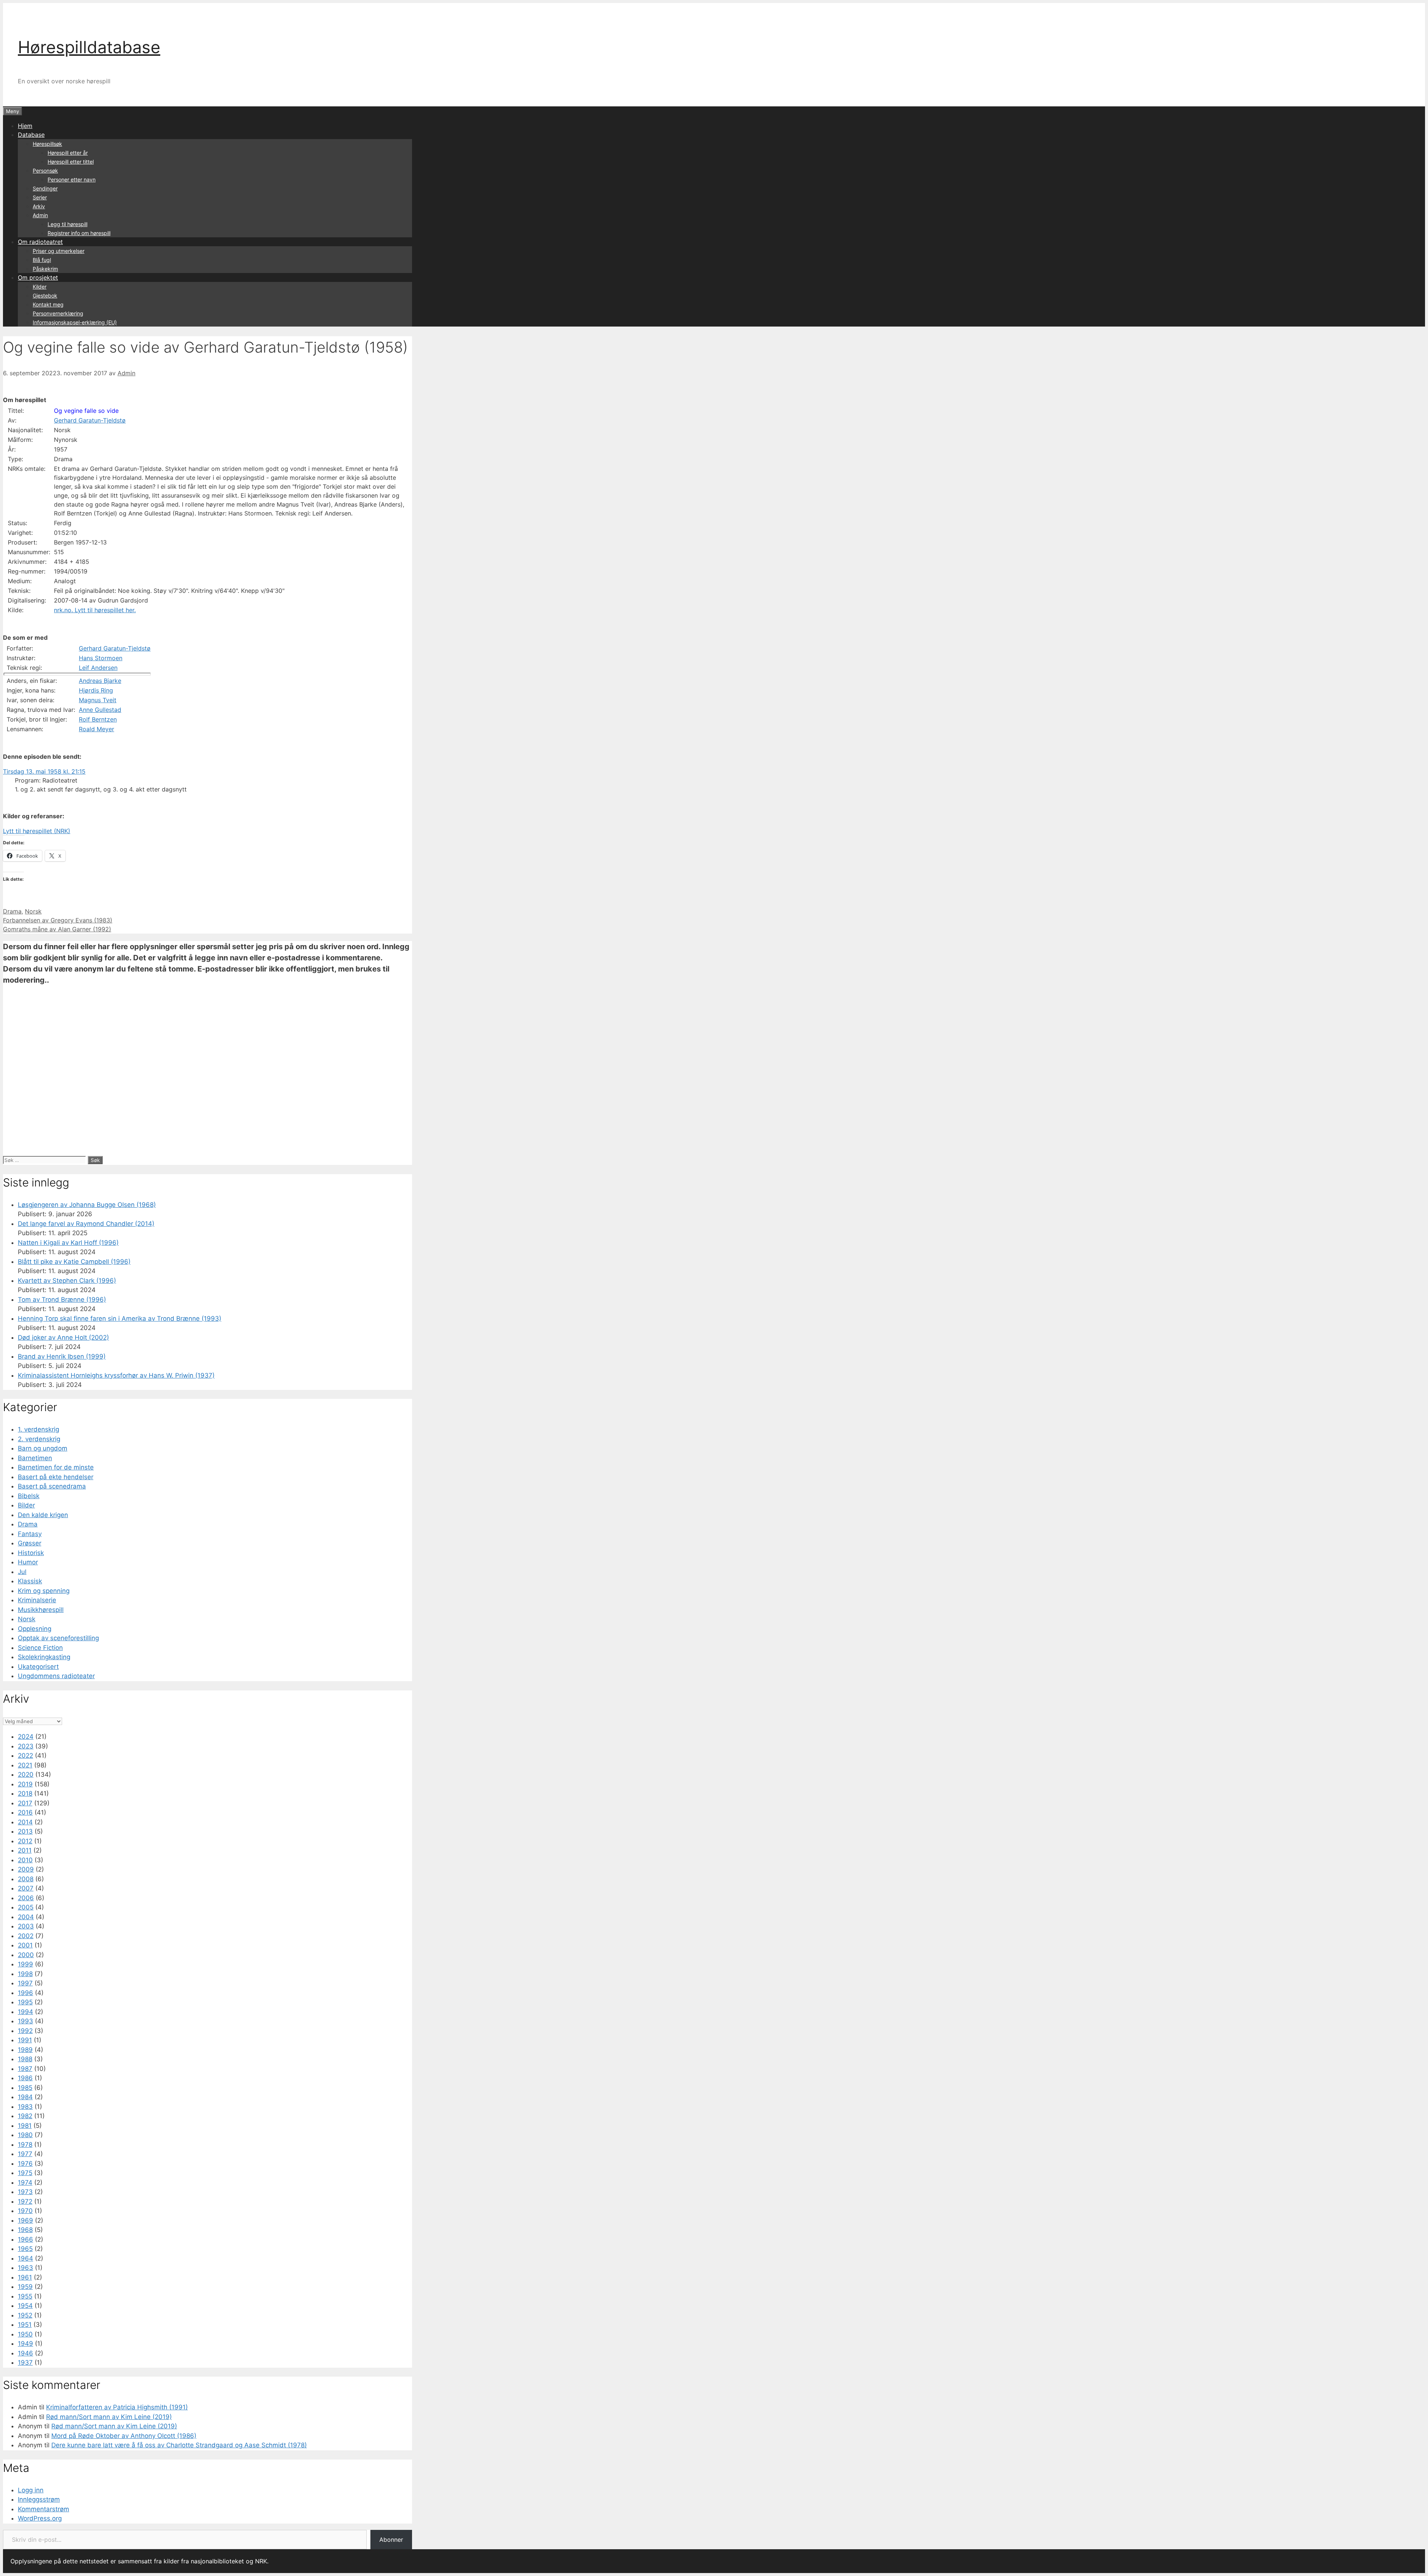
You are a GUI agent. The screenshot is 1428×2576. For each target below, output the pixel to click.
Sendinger (45, 188)
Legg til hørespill (67, 224)
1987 (25, 2069)
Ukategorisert (38, 1667)
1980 (25, 2135)
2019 (25, 1784)
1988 (25, 2059)
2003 (26, 1926)
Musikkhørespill (41, 1610)
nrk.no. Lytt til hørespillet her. (95, 610)
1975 (25, 2173)
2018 (25, 1793)
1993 (25, 2021)
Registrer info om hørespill (79, 233)
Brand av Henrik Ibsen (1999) (62, 1356)
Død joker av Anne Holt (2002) (63, 1337)
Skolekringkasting (44, 1657)
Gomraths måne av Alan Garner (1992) (57, 929)
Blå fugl (42, 260)
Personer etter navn (72, 179)
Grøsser (30, 1543)
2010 (25, 1860)
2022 (25, 1756)
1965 (25, 2249)
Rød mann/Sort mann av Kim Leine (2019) (109, 2417)
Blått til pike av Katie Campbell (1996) (74, 1262)
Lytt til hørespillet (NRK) (37, 831)
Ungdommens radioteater (56, 1676)
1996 (25, 1993)
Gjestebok (45, 295)
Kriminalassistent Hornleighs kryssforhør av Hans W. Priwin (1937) (116, 1375)
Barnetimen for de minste (56, 1467)
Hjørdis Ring (96, 690)
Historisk (31, 1553)
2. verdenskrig (39, 1439)
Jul (22, 1572)
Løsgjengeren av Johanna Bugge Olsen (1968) (87, 1205)
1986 (25, 2078)
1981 (25, 2126)
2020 (26, 1774)
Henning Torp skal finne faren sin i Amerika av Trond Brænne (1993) (120, 1318)
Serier (40, 197)
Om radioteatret (40, 242)
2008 (26, 1879)
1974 (25, 2182)
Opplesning (35, 1629)
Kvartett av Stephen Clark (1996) (67, 1281)
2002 (26, 1936)
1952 (25, 2315)
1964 (25, 2258)
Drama (12, 911)
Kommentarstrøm (44, 2509)
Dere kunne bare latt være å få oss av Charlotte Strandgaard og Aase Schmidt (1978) (179, 2445)
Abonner (391, 2540)
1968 (25, 2230)
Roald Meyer (97, 729)
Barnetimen (35, 1458)
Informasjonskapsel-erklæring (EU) (75, 322)
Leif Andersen (98, 668)
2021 (25, 1765)
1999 (25, 1964)
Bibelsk (29, 1496)
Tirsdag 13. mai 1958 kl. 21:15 (44, 771)
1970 (25, 2211)
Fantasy (30, 1534)
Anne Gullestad (100, 710)
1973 (25, 2192)
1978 (25, 2145)
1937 (25, 2363)
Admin (40, 215)
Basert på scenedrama (52, 1486)
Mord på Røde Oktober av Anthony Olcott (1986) (124, 2436)
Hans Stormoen (101, 658)
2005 (26, 1907)
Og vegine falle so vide (86, 411)
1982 (25, 2116)
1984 (25, 2097)
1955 (25, 2296)
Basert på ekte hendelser (56, 1477)
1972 (25, 2201)
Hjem (25, 126)
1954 (25, 2306)
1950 (25, 2334)
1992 (25, 2031)
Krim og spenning (44, 1591)
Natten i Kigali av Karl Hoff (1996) (68, 1243)
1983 (25, 2107)
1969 (25, 2220)
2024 (26, 1737)
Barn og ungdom (43, 1448)
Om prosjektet (38, 277)
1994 (25, 2012)
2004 (26, 1917)
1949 (25, 2344)
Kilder (40, 287)
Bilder (26, 1505)
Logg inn (31, 2490)
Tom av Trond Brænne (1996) (62, 1300)
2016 (25, 1812)
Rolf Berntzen (98, 719)
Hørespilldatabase (89, 47)
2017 (25, 1803)
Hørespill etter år (68, 153)
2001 (25, 1945)
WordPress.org (40, 2518)
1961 (25, 2277)
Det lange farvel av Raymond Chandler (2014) (86, 1224)
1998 (25, 1974)
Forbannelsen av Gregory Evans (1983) (58, 920)
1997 (25, 1983)
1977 (25, 2154)
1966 (25, 2239)
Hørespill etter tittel (71, 162)
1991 (25, 2040)
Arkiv (39, 206)
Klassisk (30, 1581)
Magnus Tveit (98, 700)
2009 (26, 1869)
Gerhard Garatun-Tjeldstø (90, 420)
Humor (28, 1562)
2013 (25, 1831)
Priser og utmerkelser (59, 251)
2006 (26, 1898)
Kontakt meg (48, 304)
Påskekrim (45, 269)
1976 (25, 2164)
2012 (25, 1841)
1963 (25, 2268)
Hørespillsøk (47, 144)
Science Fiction (40, 1648)
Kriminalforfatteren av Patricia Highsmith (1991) (117, 2407)
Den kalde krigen (43, 1515)
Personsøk (45, 171)
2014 (25, 1822)
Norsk (33, 911)
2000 (26, 1955)
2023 (26, 1746)
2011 (25, 1850)
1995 (25, 2002)
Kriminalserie (37, 1600)
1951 (25, 2325)
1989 (25, 2050)
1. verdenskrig (38, 1429)
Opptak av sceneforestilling (58, 1638)
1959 (25, 2287)
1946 (25, 2353)
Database (31, 135)
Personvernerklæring (58, 313)
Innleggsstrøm (39, 2499)
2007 (26, 1888)
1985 (25, 2088)
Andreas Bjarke (100, 681)
